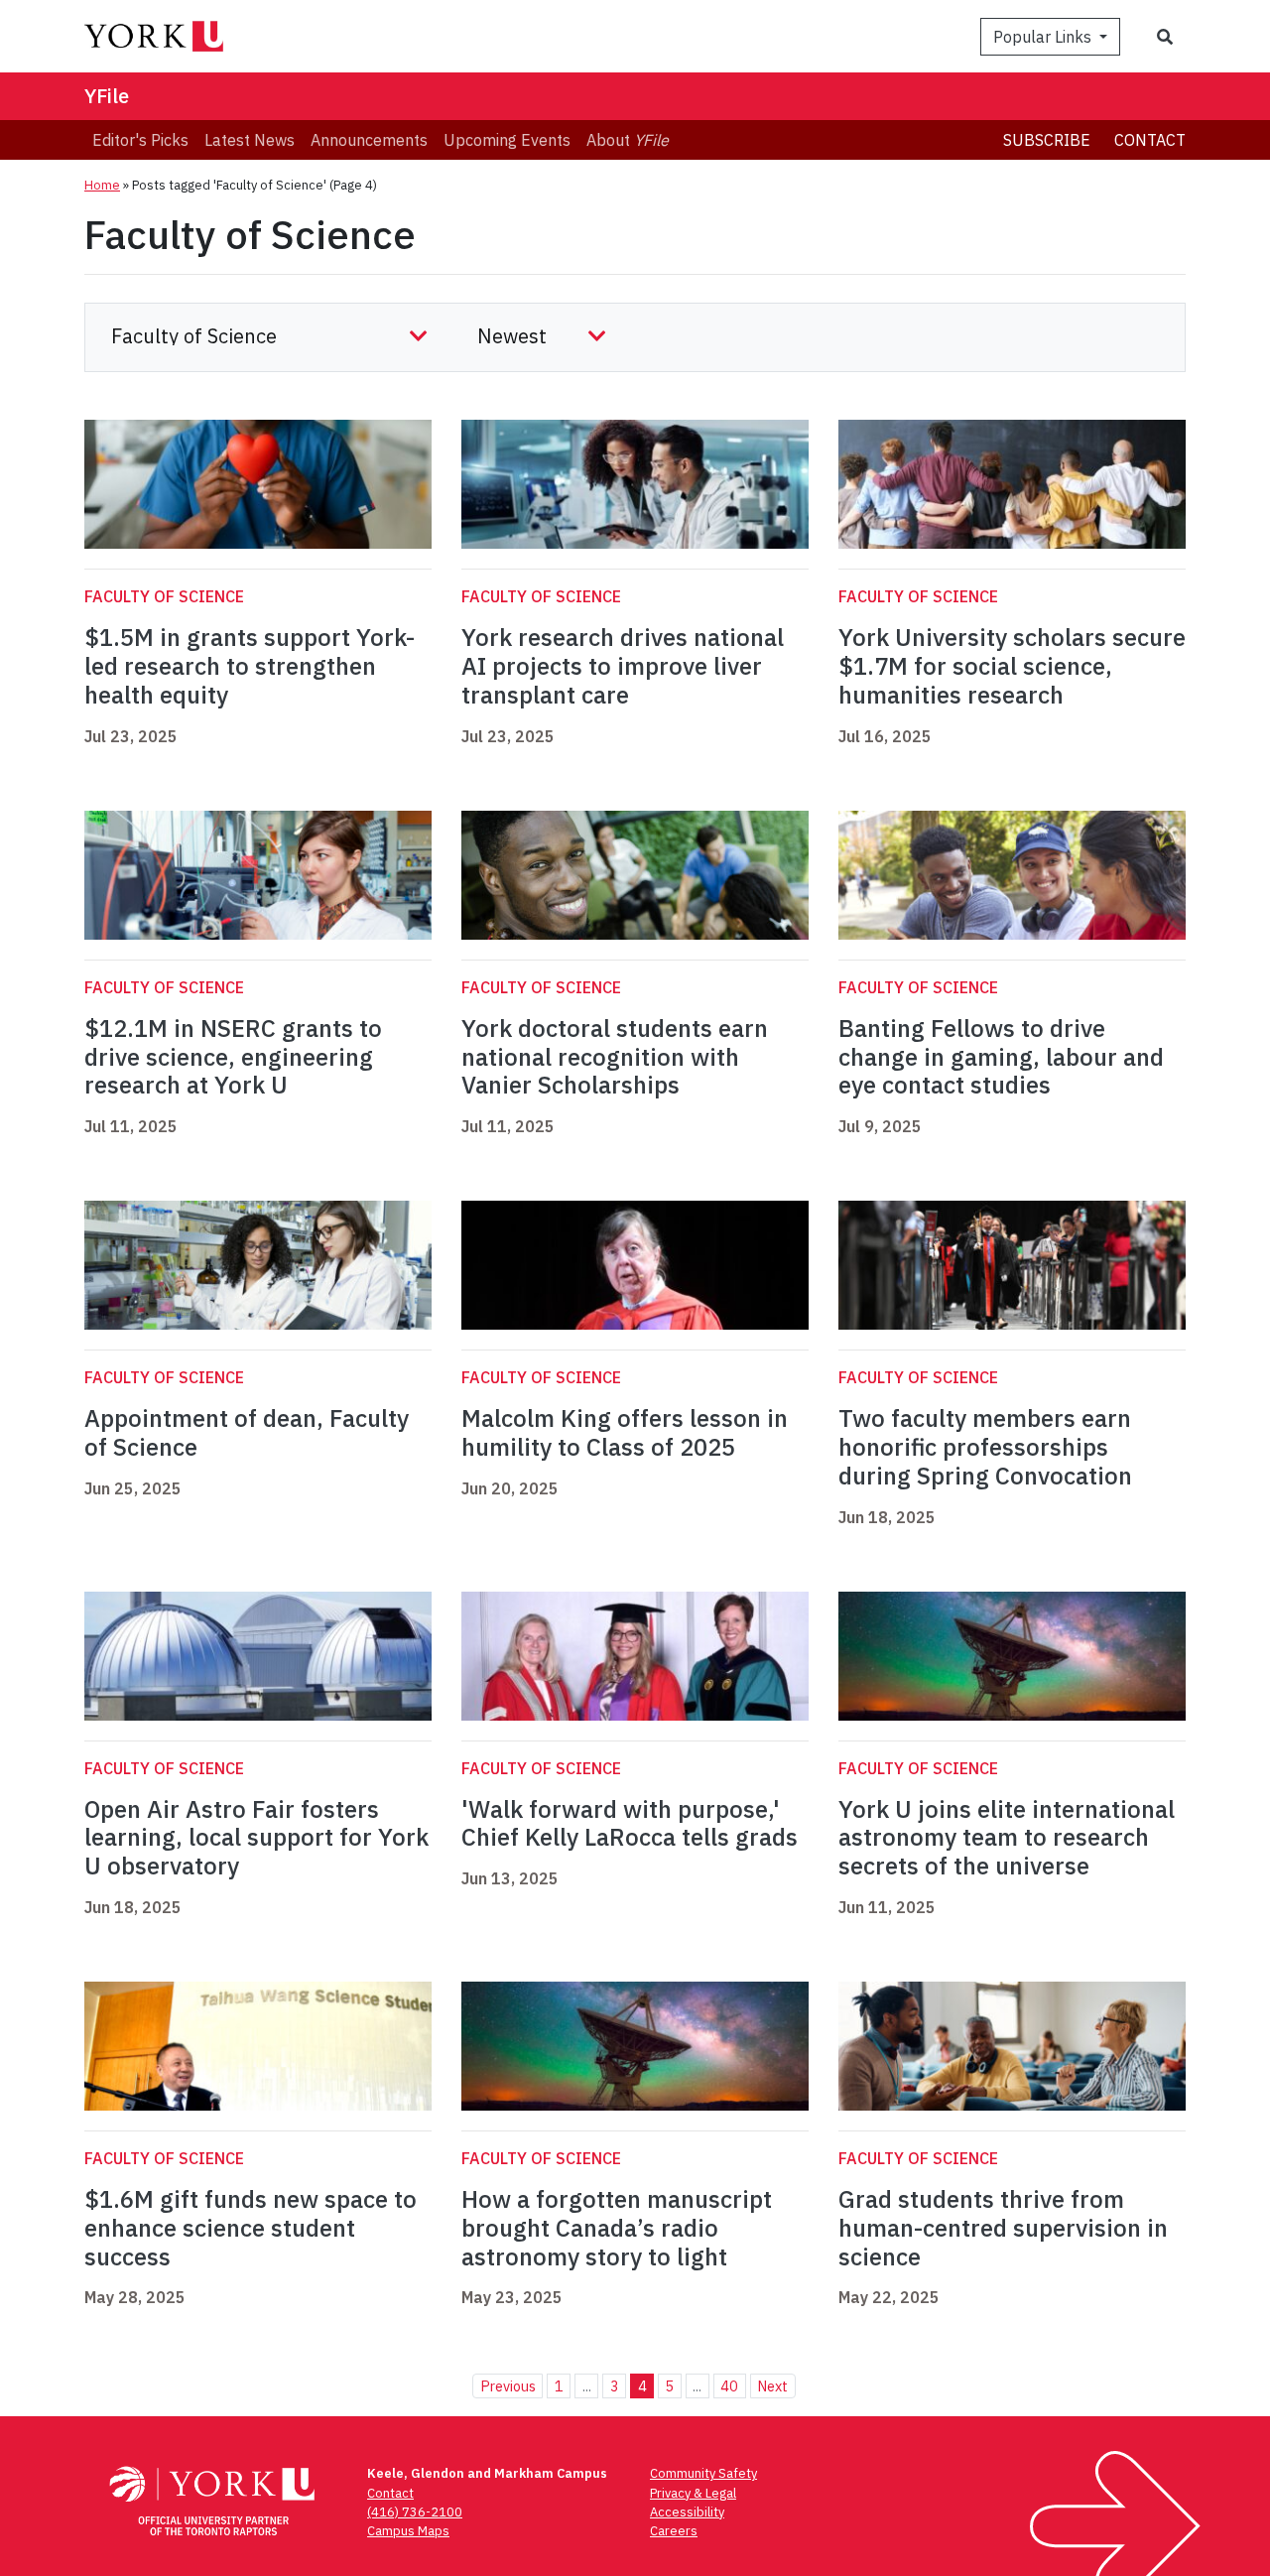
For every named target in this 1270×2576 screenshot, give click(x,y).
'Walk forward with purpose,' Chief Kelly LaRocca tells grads (630, 1823)
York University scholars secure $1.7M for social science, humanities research (1012, 666)
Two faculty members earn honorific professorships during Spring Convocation (985, 1447)
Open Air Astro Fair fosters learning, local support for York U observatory (256, 1838)
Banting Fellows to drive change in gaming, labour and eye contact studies (1001, 1057)
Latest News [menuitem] (250, 140)
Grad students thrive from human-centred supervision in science (1003, 2228)
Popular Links (1044, 37)
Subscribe (1047, 140)
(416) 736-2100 (415, 2512)
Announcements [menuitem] (369, 140)
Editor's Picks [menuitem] (140, 140)
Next (772, 2386)
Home (102, 185)
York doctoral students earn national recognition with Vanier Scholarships (615, 1057)
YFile (107, 96)
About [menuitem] (628, 140)
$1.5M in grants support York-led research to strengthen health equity (250, 666)
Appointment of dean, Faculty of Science (247, 1432)
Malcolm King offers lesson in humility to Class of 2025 (625, 1432)
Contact (1150, 140)
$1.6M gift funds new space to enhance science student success (251, 2228)
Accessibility (687, 2512)
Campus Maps (408, 2531)
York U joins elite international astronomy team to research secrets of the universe (1007, 1838)
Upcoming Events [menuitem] (507, 140)
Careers (674, 2531)
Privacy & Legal (693, 2493)
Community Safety (703, 2473)
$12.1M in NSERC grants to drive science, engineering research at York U (233, 1057)
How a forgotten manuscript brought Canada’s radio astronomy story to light (617, 2228)
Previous (508, 2386)
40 (729, 2386)
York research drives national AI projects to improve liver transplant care (623, 666)
